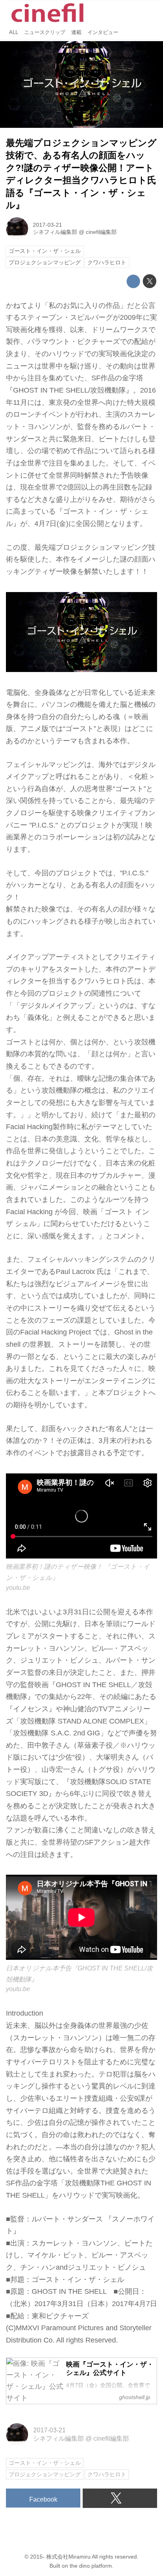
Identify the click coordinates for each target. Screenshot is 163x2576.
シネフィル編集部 (55, 232)
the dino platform (91, 2566)
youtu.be (18, 1587)
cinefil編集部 (101, 232)
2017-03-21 (47, 225)
